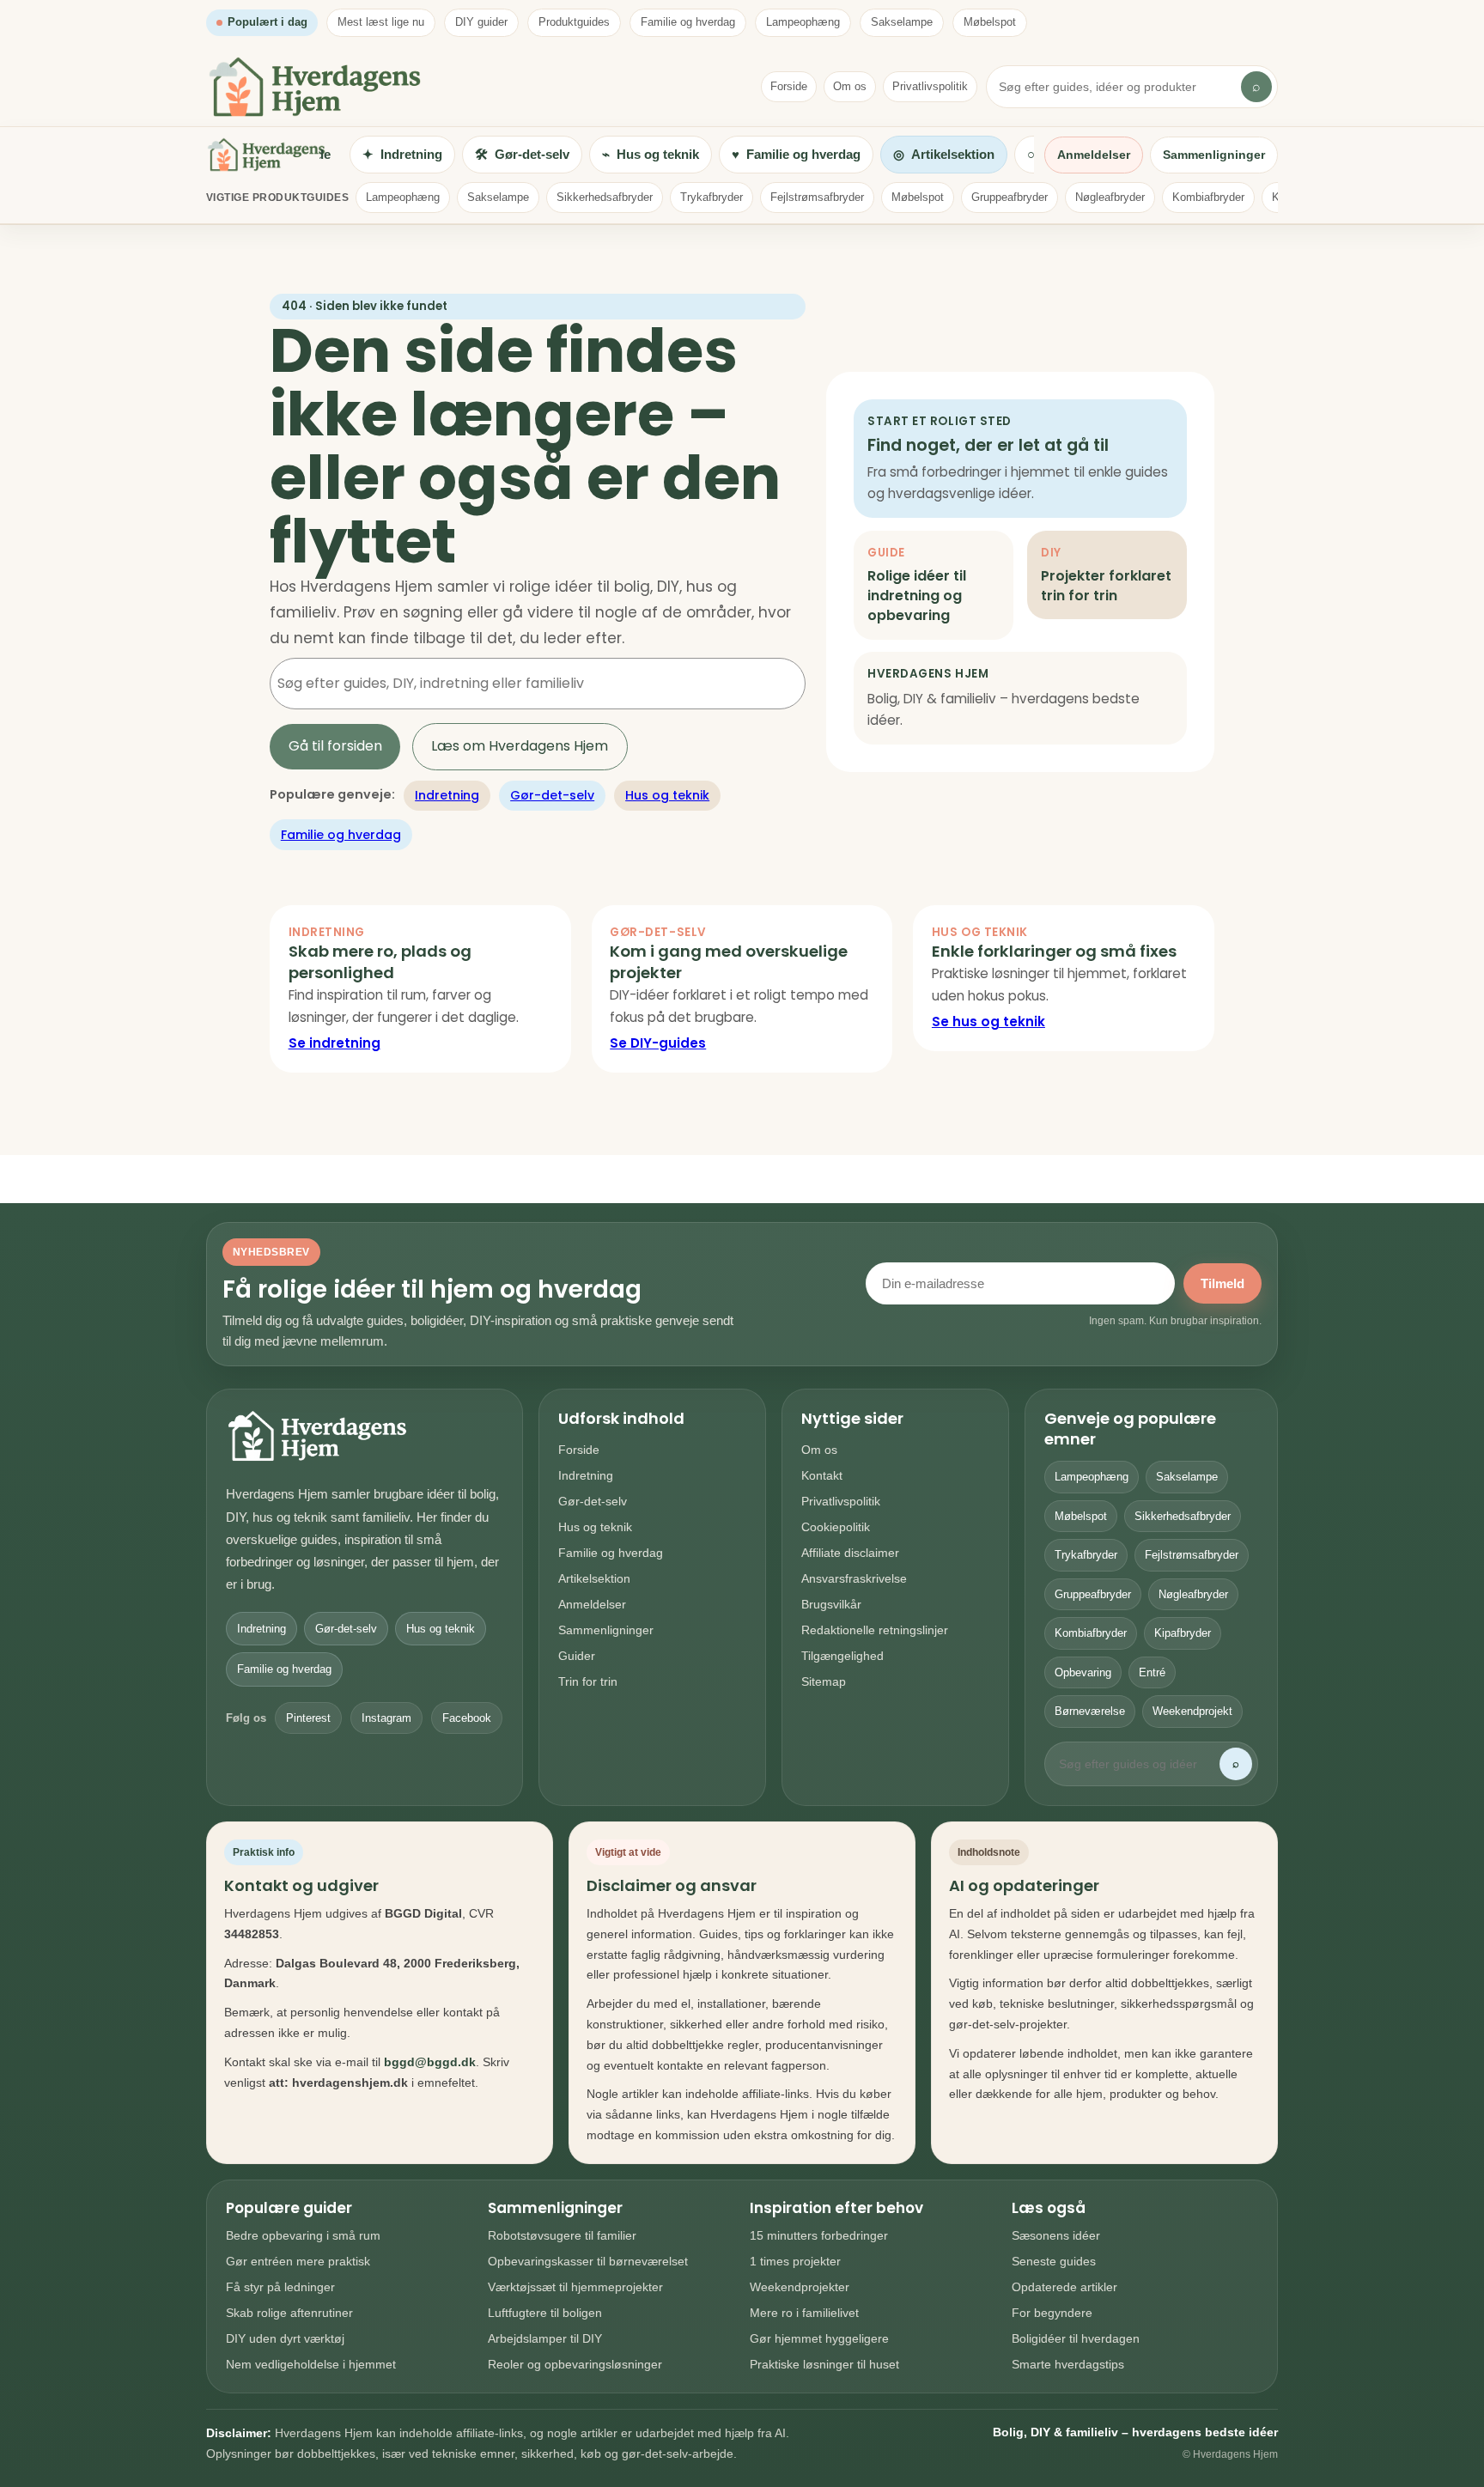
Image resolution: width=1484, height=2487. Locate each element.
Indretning (447, 795)
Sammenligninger (1214, 155)
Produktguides (574, 22)
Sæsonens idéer (1056, 2235)
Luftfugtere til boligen (545, 2313)
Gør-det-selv (552, 795)
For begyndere (1052, 2313)
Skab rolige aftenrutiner (289, 2313)
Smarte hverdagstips (1068, 2364)
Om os (850, 86)
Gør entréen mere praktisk (298, 2261)
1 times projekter (795, 2261)
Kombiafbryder (1208, 197)
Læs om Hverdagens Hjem (520, 746)
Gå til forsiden (335, 746)
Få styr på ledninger (280, 2287)
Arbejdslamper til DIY (545, 2338)
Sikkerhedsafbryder (605, 197)
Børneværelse (1090, 1711)
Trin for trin (588, 1681)
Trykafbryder (712, 197)
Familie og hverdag (688, 22)
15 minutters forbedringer (819, 2235)
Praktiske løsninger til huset (824, 2364)
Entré (1152, 1672)
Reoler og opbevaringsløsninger (575, 2364)
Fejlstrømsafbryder (817, 197)
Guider (577, 1656)
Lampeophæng (803, 22)
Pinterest (308, 1718)
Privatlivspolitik (930, 86)
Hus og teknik (667, 795)
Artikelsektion (594, 1578)
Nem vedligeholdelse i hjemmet (311, 2364)
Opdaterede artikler (1064, 2287)
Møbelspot (990, 22)
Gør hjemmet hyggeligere (819, 2338)
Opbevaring (1083, 1672)
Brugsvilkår (831, 1604)
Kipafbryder (1183, 1633)
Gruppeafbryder (1010, 197)
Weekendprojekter (800, 2287)
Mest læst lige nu (381, 22)
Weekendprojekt (1192, 1711)
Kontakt (822, 1475)
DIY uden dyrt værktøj (285, 2338)
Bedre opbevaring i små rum (303, 2235)
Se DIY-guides (658, 1043)
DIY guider (481, 22)
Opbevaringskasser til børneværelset (588, 2261)
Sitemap (824, 1681)
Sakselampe (902, 22)
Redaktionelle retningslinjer (875, 1630)
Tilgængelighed (842, 1656)
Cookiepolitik (836, 1527)
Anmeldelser (1094, 155)
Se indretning (335, 1043)
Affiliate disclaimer (850, 1553)
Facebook (467, 1718)
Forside (789, 86)
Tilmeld (1222, 1283)
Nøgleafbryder (1110, 197)
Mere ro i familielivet (804, 2313)
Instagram (386, 1718)
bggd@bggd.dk (430, 2062)
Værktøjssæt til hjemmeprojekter (575, 2287)
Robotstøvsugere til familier (562, 2235)
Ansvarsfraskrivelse (854, 1578)
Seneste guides (1054, 2261)
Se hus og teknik (988, 1022)
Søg (769, 683)
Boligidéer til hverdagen (1076, 2338)
